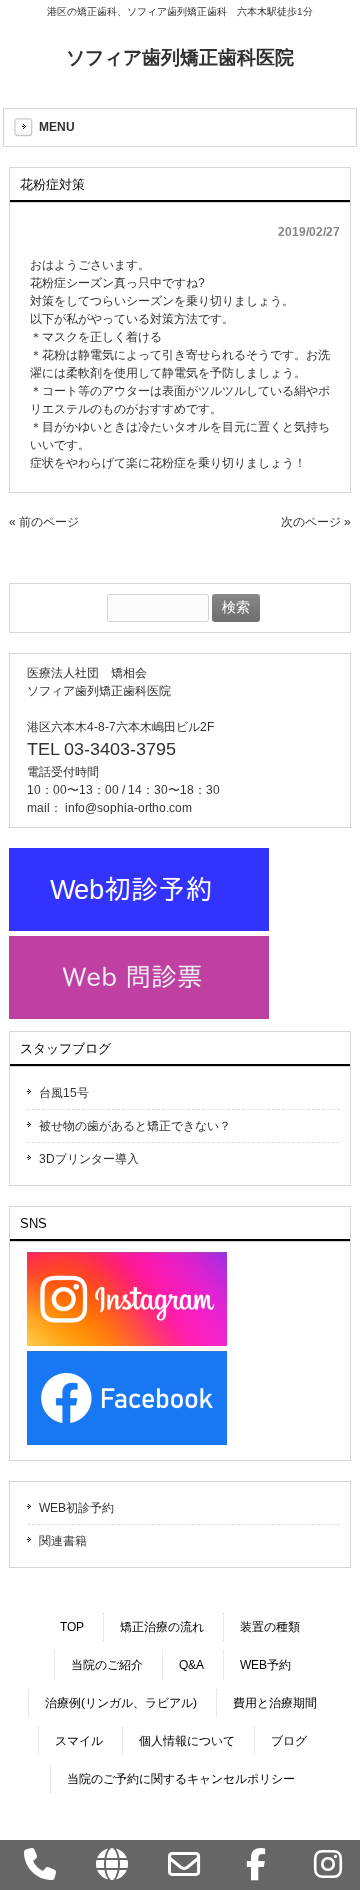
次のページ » (316, 522)
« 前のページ (44, 522)
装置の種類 (270, 1627)
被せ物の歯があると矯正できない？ (135, 1126)
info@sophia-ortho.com (128, 808)
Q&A (191, 1665)
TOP (72, 1627)
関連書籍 (63, 1541)
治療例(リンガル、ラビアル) (121, 1703)
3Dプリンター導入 (89, 1159)
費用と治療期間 (275, 1703)
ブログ (289, 1741)
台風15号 (64, 1093)
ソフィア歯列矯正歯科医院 (180, 57)
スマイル (79, 1741)
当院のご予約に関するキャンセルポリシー (181, 1779)
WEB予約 (265, 1665)
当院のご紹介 (107, 1665)
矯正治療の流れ (162, 1627)
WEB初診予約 (76, 1508)
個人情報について (187, 1741)
